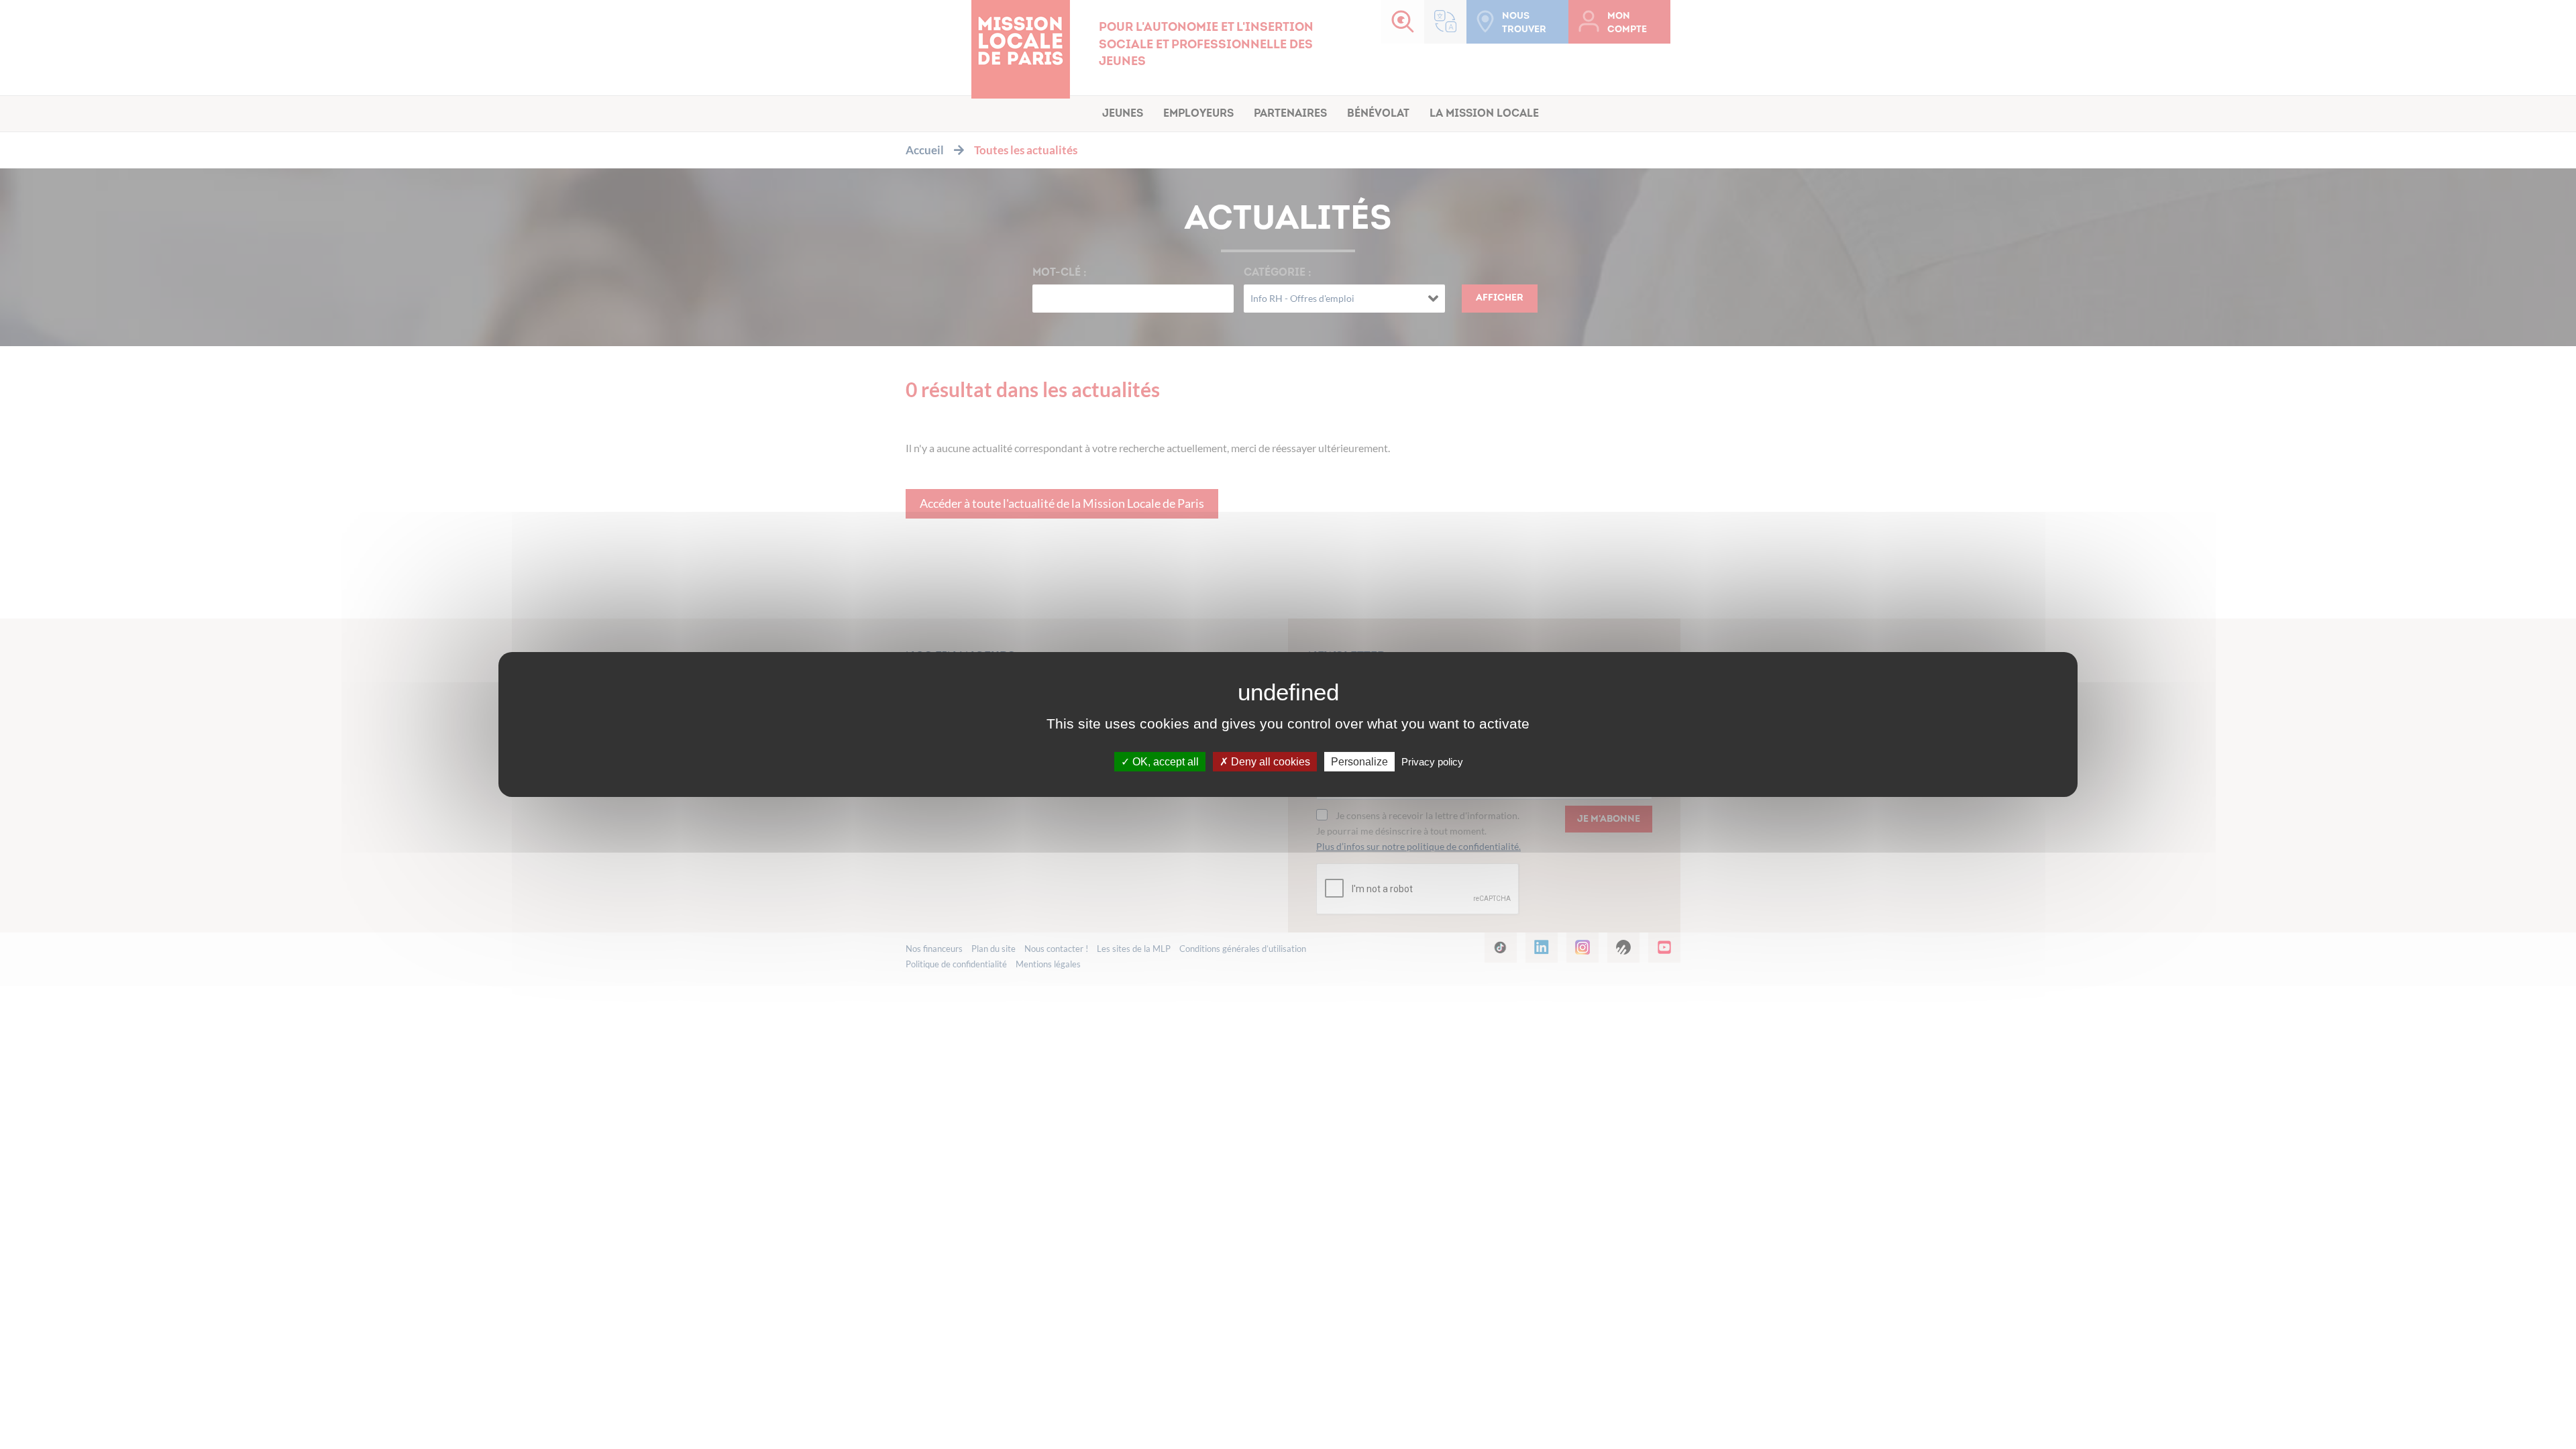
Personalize (1359, 762)
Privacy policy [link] (1432, 762)
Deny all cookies (1269, 762)
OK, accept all (1164, 762)
